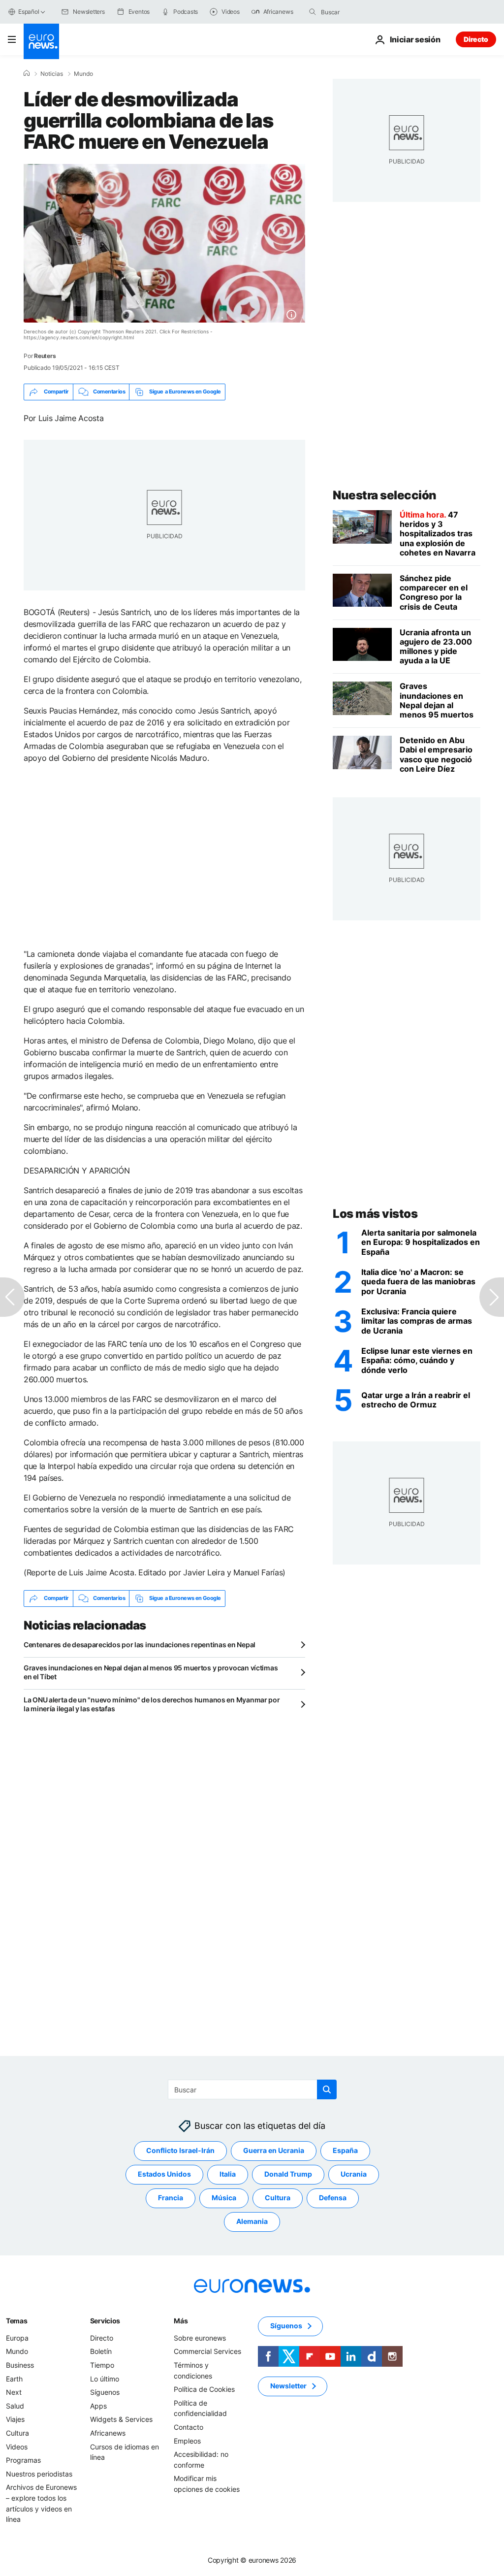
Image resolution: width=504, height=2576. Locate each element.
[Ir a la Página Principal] (41, 41)
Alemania (252, 2221)
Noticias (52, 74)
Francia (171, 2198)
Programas (23, 2460)
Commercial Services (207, 2351)
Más (181, 2321)
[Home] (27, 73)
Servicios (105, 2321)
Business (20, 2365)
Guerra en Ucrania (274, 2150)
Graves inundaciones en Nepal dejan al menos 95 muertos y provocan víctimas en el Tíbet (151, 1672)
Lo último (105, 2378)
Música (224, 2198)
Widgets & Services (121, 2419)
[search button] (313, 12)
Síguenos (105, 2392)
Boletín (101, 2351)
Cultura (278, 2198)
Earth (14, 2378)
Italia (228, 2174)
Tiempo (102, 2365)
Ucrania (354, 2174)
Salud (15, 2406)
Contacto (189, 2427)
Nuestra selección (385, 495)
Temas (17, 2321)
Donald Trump (288, 2174)
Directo (476, 39)
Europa (17, 2338)
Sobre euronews (200, 2338)
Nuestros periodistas (39, 2473)
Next (14, 2392)
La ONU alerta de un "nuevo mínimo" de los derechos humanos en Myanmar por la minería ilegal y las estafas (152, 1704)
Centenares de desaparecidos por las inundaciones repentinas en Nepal (140, 1645)
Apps (98, 2406)
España (345, 2150)
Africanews (108, 2433)
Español (29, 12)
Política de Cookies (204, 2389)
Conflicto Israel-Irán (180, 2150)
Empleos (187, 2440)
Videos (17, 2446)
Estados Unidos (164, 2174)
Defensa (333, 2198)
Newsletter (288, 2386)
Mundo (83, 74)
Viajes (15, 2419)
